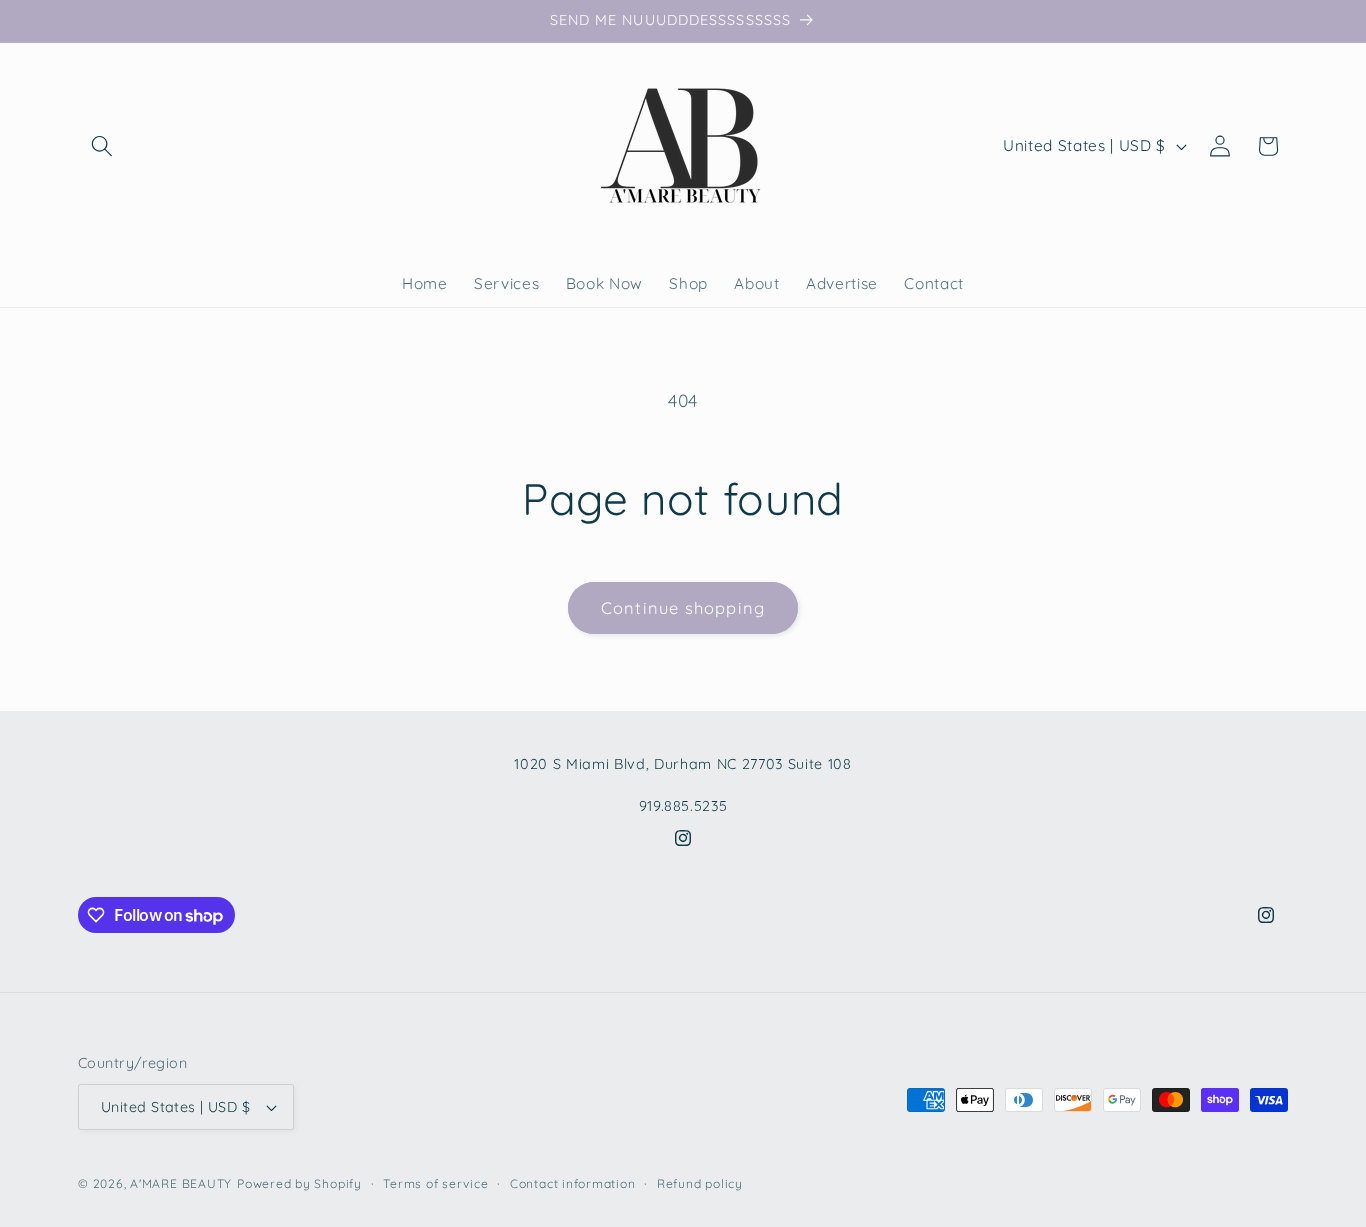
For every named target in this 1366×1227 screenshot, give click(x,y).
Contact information (573, 1183)
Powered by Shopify (299, 1183)
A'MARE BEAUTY (181, 1183)
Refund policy (700, 1183)
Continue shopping (683, 607)
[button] (102, 146)
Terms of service (435, 1183)
